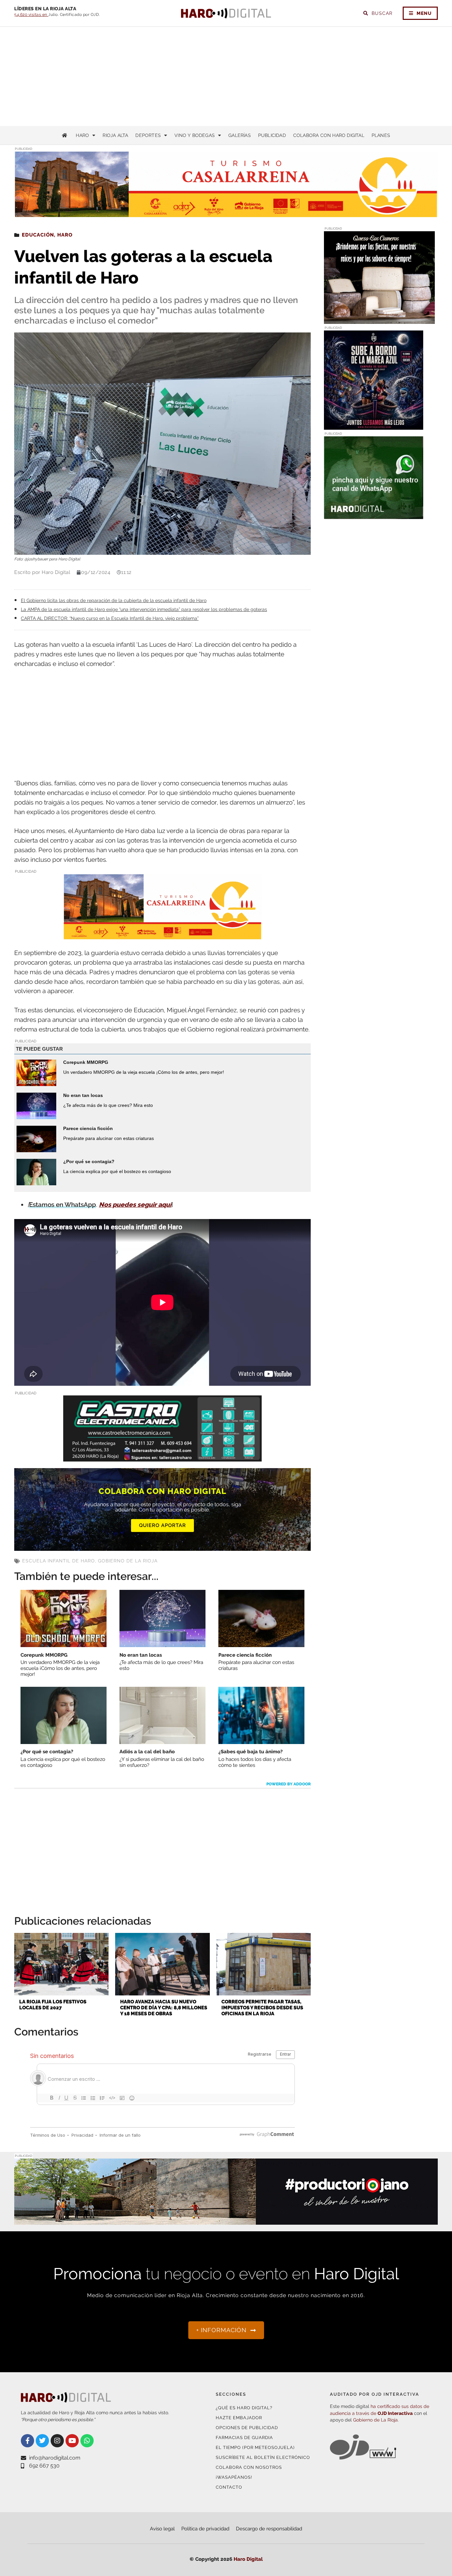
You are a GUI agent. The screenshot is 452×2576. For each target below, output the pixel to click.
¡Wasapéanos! (234, 2477)
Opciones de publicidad (247, 2428)
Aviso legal (162, 2529)
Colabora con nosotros (249, 2467)
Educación (38, 235)
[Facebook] (27, 2441)
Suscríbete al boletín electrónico (263, 2457)
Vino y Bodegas (195, 135)
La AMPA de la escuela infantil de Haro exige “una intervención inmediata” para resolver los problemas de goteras (144, 609)
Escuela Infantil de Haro (59, 1561)
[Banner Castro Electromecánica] (162, 1457)
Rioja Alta (115, 135)
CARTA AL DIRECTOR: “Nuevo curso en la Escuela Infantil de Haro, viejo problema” (110, 618)
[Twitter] (42, 2441)
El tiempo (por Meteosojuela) (255, 2447)
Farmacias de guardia (244, 2438)
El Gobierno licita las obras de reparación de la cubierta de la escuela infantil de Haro (114, 600)
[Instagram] (57, 2441)
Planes (381, 135)
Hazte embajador (239, 2418)
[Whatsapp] (87, 2441)
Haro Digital (248, 2559)
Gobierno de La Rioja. (376, 2420)
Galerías (240, 135)
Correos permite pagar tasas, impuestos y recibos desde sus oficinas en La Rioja (262, 2008)
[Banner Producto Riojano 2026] (226, 2221)
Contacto (229, 2487)
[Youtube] (72, 2441)
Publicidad (272, 135)
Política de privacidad (205, 2529)
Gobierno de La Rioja (128, 1561)
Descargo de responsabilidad (269, 2529)
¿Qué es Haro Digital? (244, 2408)
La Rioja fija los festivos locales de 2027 (53, 2005)
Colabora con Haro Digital (329, 135)
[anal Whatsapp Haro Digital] (374, 515)
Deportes (148, 135)
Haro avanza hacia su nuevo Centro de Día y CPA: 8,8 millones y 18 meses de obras (164, 2008)
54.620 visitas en (31, 15)
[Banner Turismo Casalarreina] (162, 935)
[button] (371, 204)
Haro (82, 135)
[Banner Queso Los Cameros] (379, 320)
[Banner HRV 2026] (374, 426)
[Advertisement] (226, 76)
